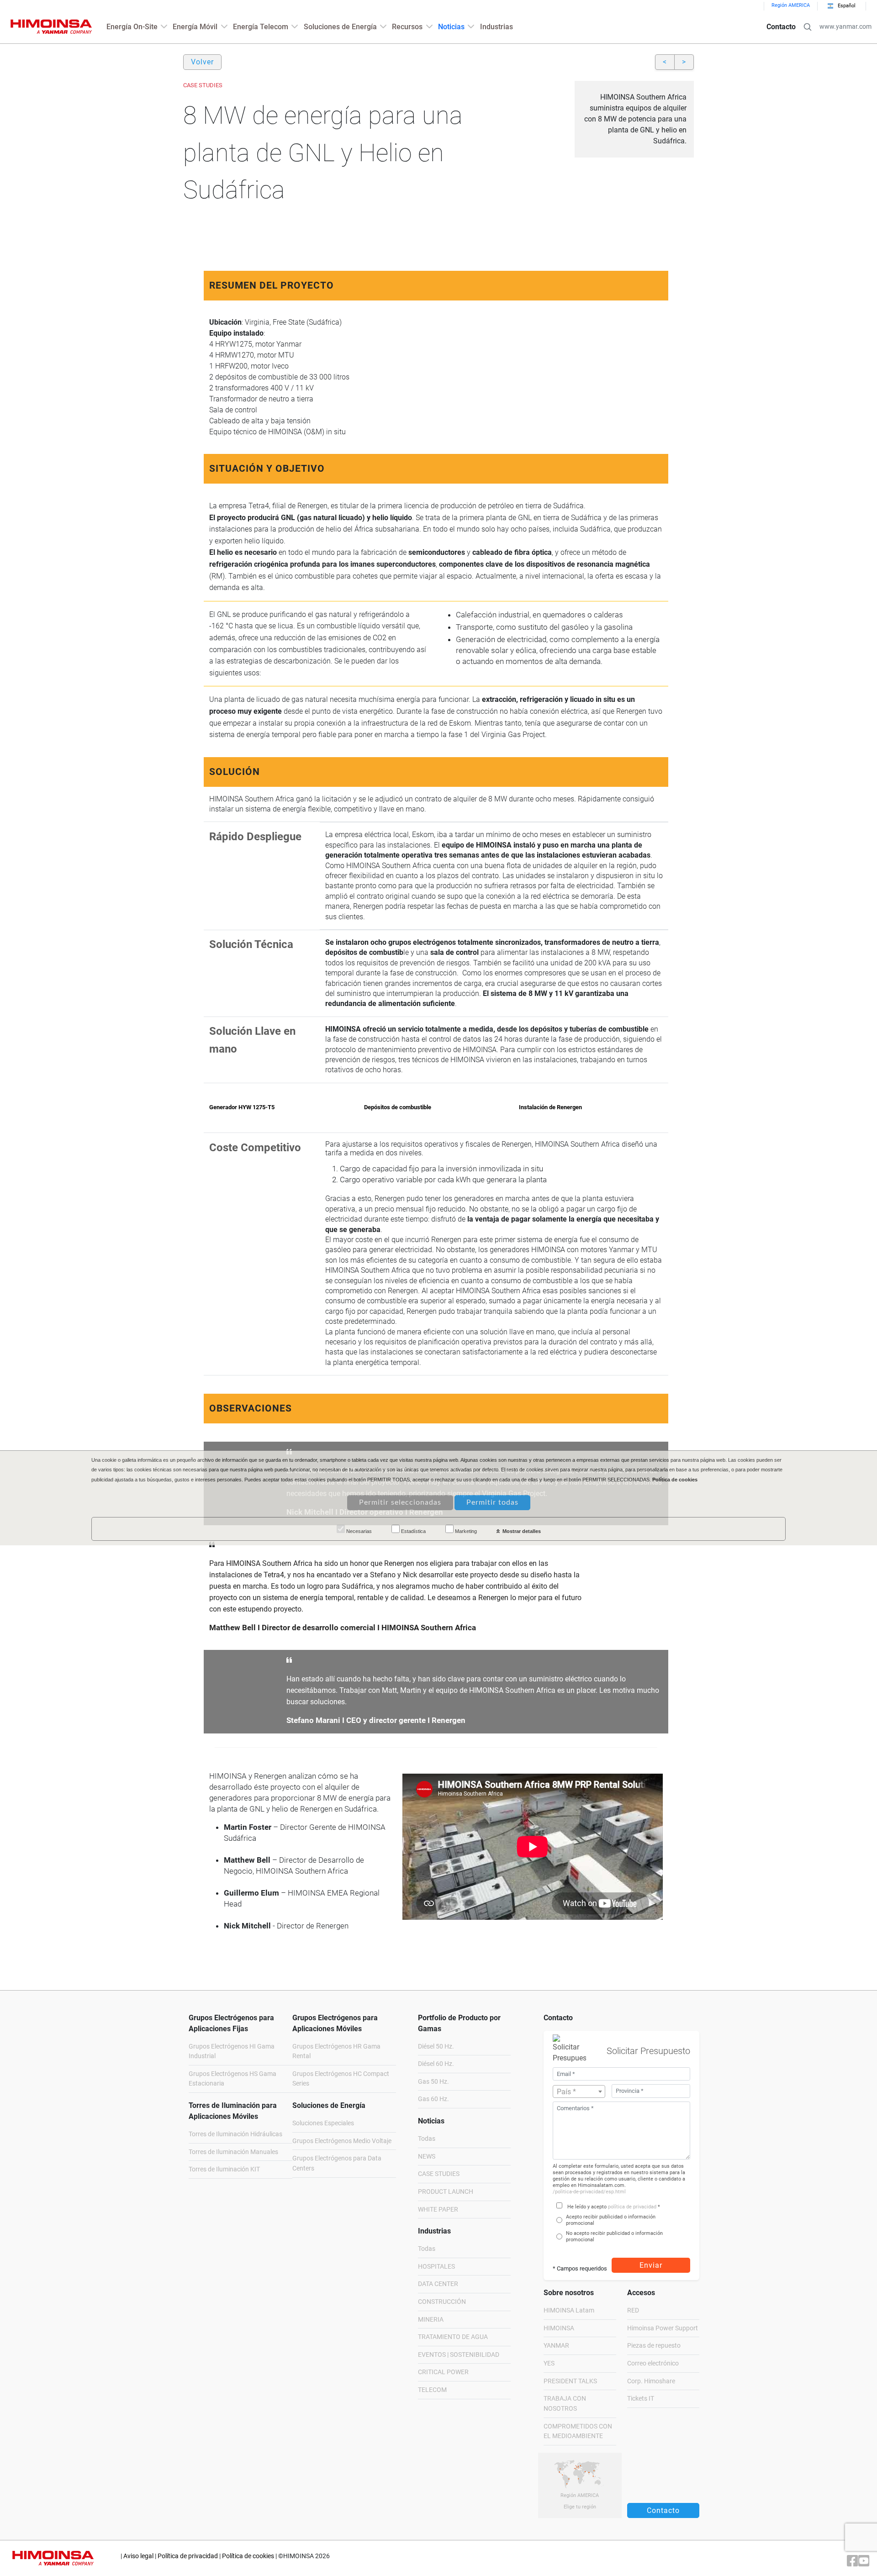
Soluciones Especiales (323, 2123)
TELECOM (432, 2390)
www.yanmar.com (845, 27)
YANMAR (556, 2346)
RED (633, 2310)
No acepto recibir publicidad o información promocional (614, 2236)
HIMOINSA (559, 2328)
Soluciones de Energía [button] (340, 27)
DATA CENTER (438, 2284)
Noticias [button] (451, 27)
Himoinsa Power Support (663, 2328)
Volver (202, 62)
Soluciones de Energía (329, 2105)
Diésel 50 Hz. (436, 2047)
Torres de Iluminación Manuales (233, 2152)
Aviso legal (138, 2556)
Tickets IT (641, 2399)
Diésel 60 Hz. (436, 2064)
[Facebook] (853, 2563)
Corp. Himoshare (651, 2381)
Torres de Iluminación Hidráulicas (235, 2134)
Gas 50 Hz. (433, 2082)
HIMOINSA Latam (569, 2310)
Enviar (651, 2265)
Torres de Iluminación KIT (224, 2169)
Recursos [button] (407, 27)
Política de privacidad (188, 2556)
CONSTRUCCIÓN (442, 2302)
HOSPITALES (436, 2267)
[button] (808, 27)
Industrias (497, 27)
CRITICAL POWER (443, 2372)
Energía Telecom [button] (261, 27)
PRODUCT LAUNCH (446, 2192)
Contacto (781, 27)
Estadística (413, 1532)
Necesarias (358, 1532)
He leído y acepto (587, 2207)
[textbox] (579, 2092)
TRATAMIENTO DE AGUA (453, 2337)
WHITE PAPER (438, 2210)
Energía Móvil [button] (195, 27)
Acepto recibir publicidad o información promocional (611, 2220)
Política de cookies (248, 2556)
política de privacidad (632, 2207)
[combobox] (579, 2091)
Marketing (465, 1532)
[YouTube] (864, 2563)
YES (549, 2363)
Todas (427, 2139)
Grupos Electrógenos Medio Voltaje (342, 2141)
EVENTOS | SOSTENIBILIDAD (459, 2355)
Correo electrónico (653, 2363)
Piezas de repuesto (654, 2346)
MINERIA (431, 2320)
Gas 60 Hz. (433, 2099)
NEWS (427, 2157)
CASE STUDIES (439, 2174)
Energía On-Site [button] (132, 27)
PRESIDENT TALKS (570, 2381)
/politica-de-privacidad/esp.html (589, 2192)
